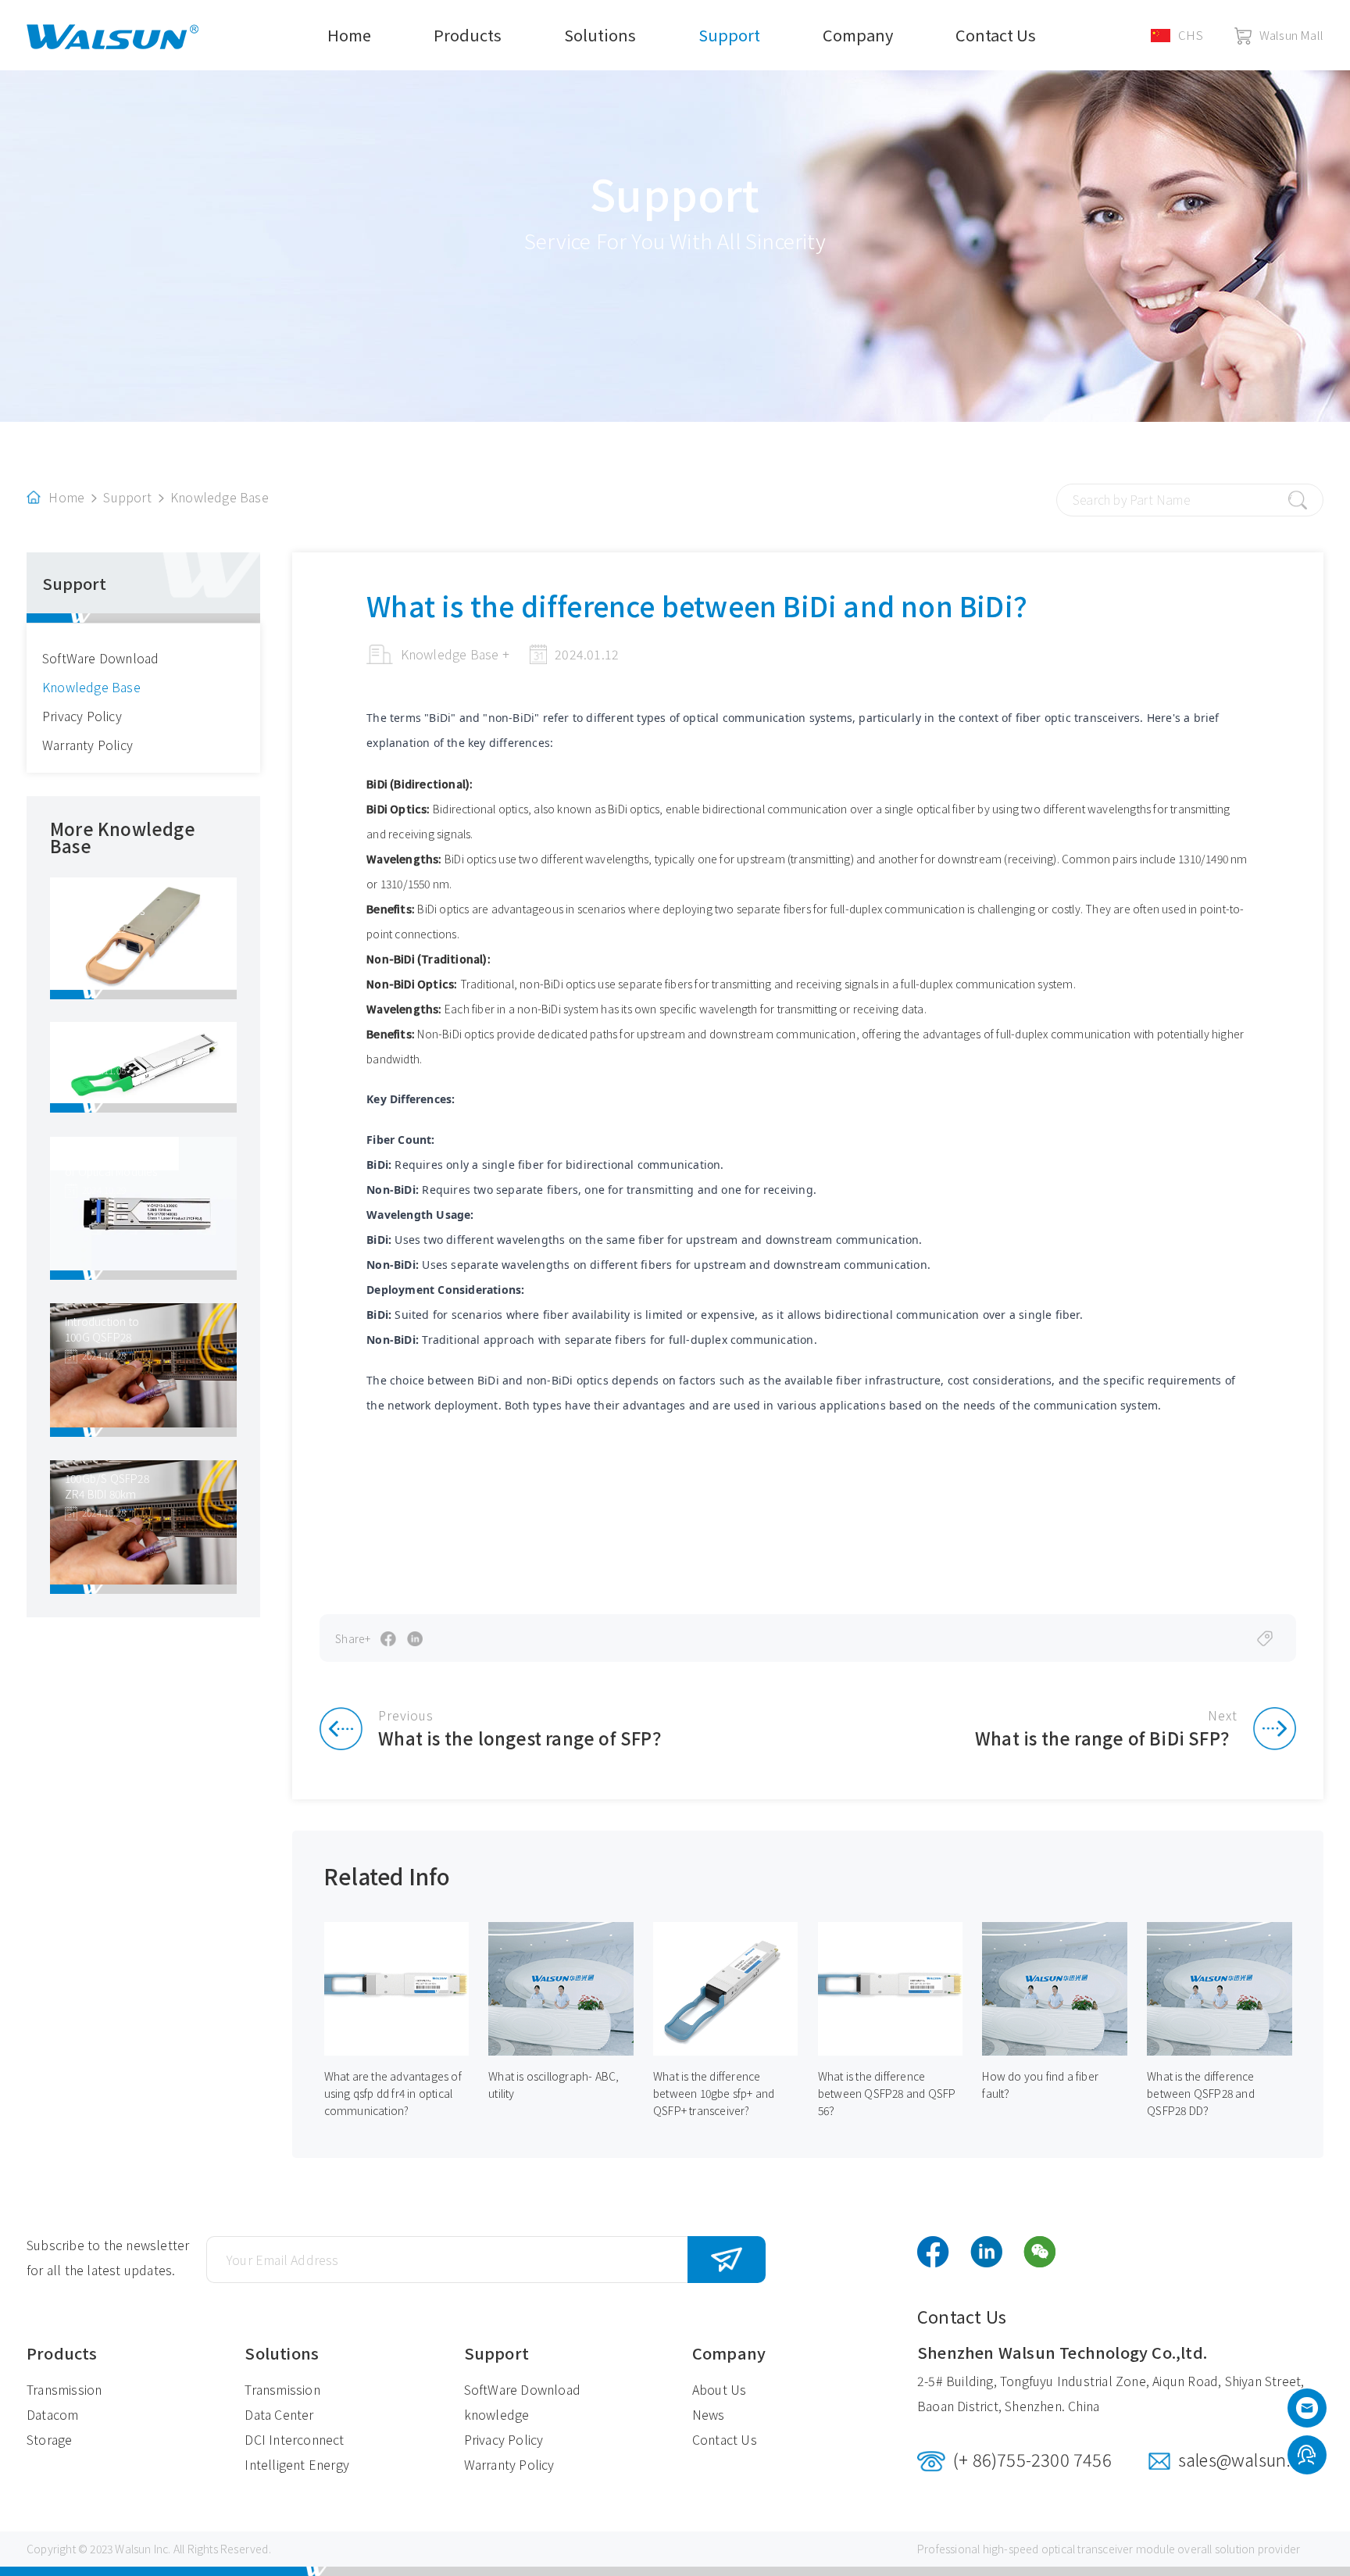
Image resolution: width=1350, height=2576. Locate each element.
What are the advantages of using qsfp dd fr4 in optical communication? (393, 2093)
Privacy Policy (82, 716)
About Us (720, 2389)
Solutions (600, 35)
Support (729, 35)
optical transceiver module (1108, 2549)
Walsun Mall (1291, 35)
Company (858, 35)
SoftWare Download (100, 658)
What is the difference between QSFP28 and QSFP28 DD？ (1201, 2093)
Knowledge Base (220, 497)
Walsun (133, 2549)
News (709, 2414)
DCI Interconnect (294, 2439)
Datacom (52, 2414)
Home (349, 35)
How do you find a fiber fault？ (1040, 2085)
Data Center (279, 2414)
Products (468, 35)
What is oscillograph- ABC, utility (554, 2085)
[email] (1307, 2412)
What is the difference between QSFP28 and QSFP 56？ (887, 2093)
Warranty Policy (87, 745)
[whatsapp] (1307, 2456)
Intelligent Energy (297, 2464)
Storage (49, 2439)
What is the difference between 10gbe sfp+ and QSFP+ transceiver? (714, 2093)
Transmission (64, 2389)
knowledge (497, 2414)
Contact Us (996, 35)
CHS (1191, 35)
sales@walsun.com (1251, 2459)
